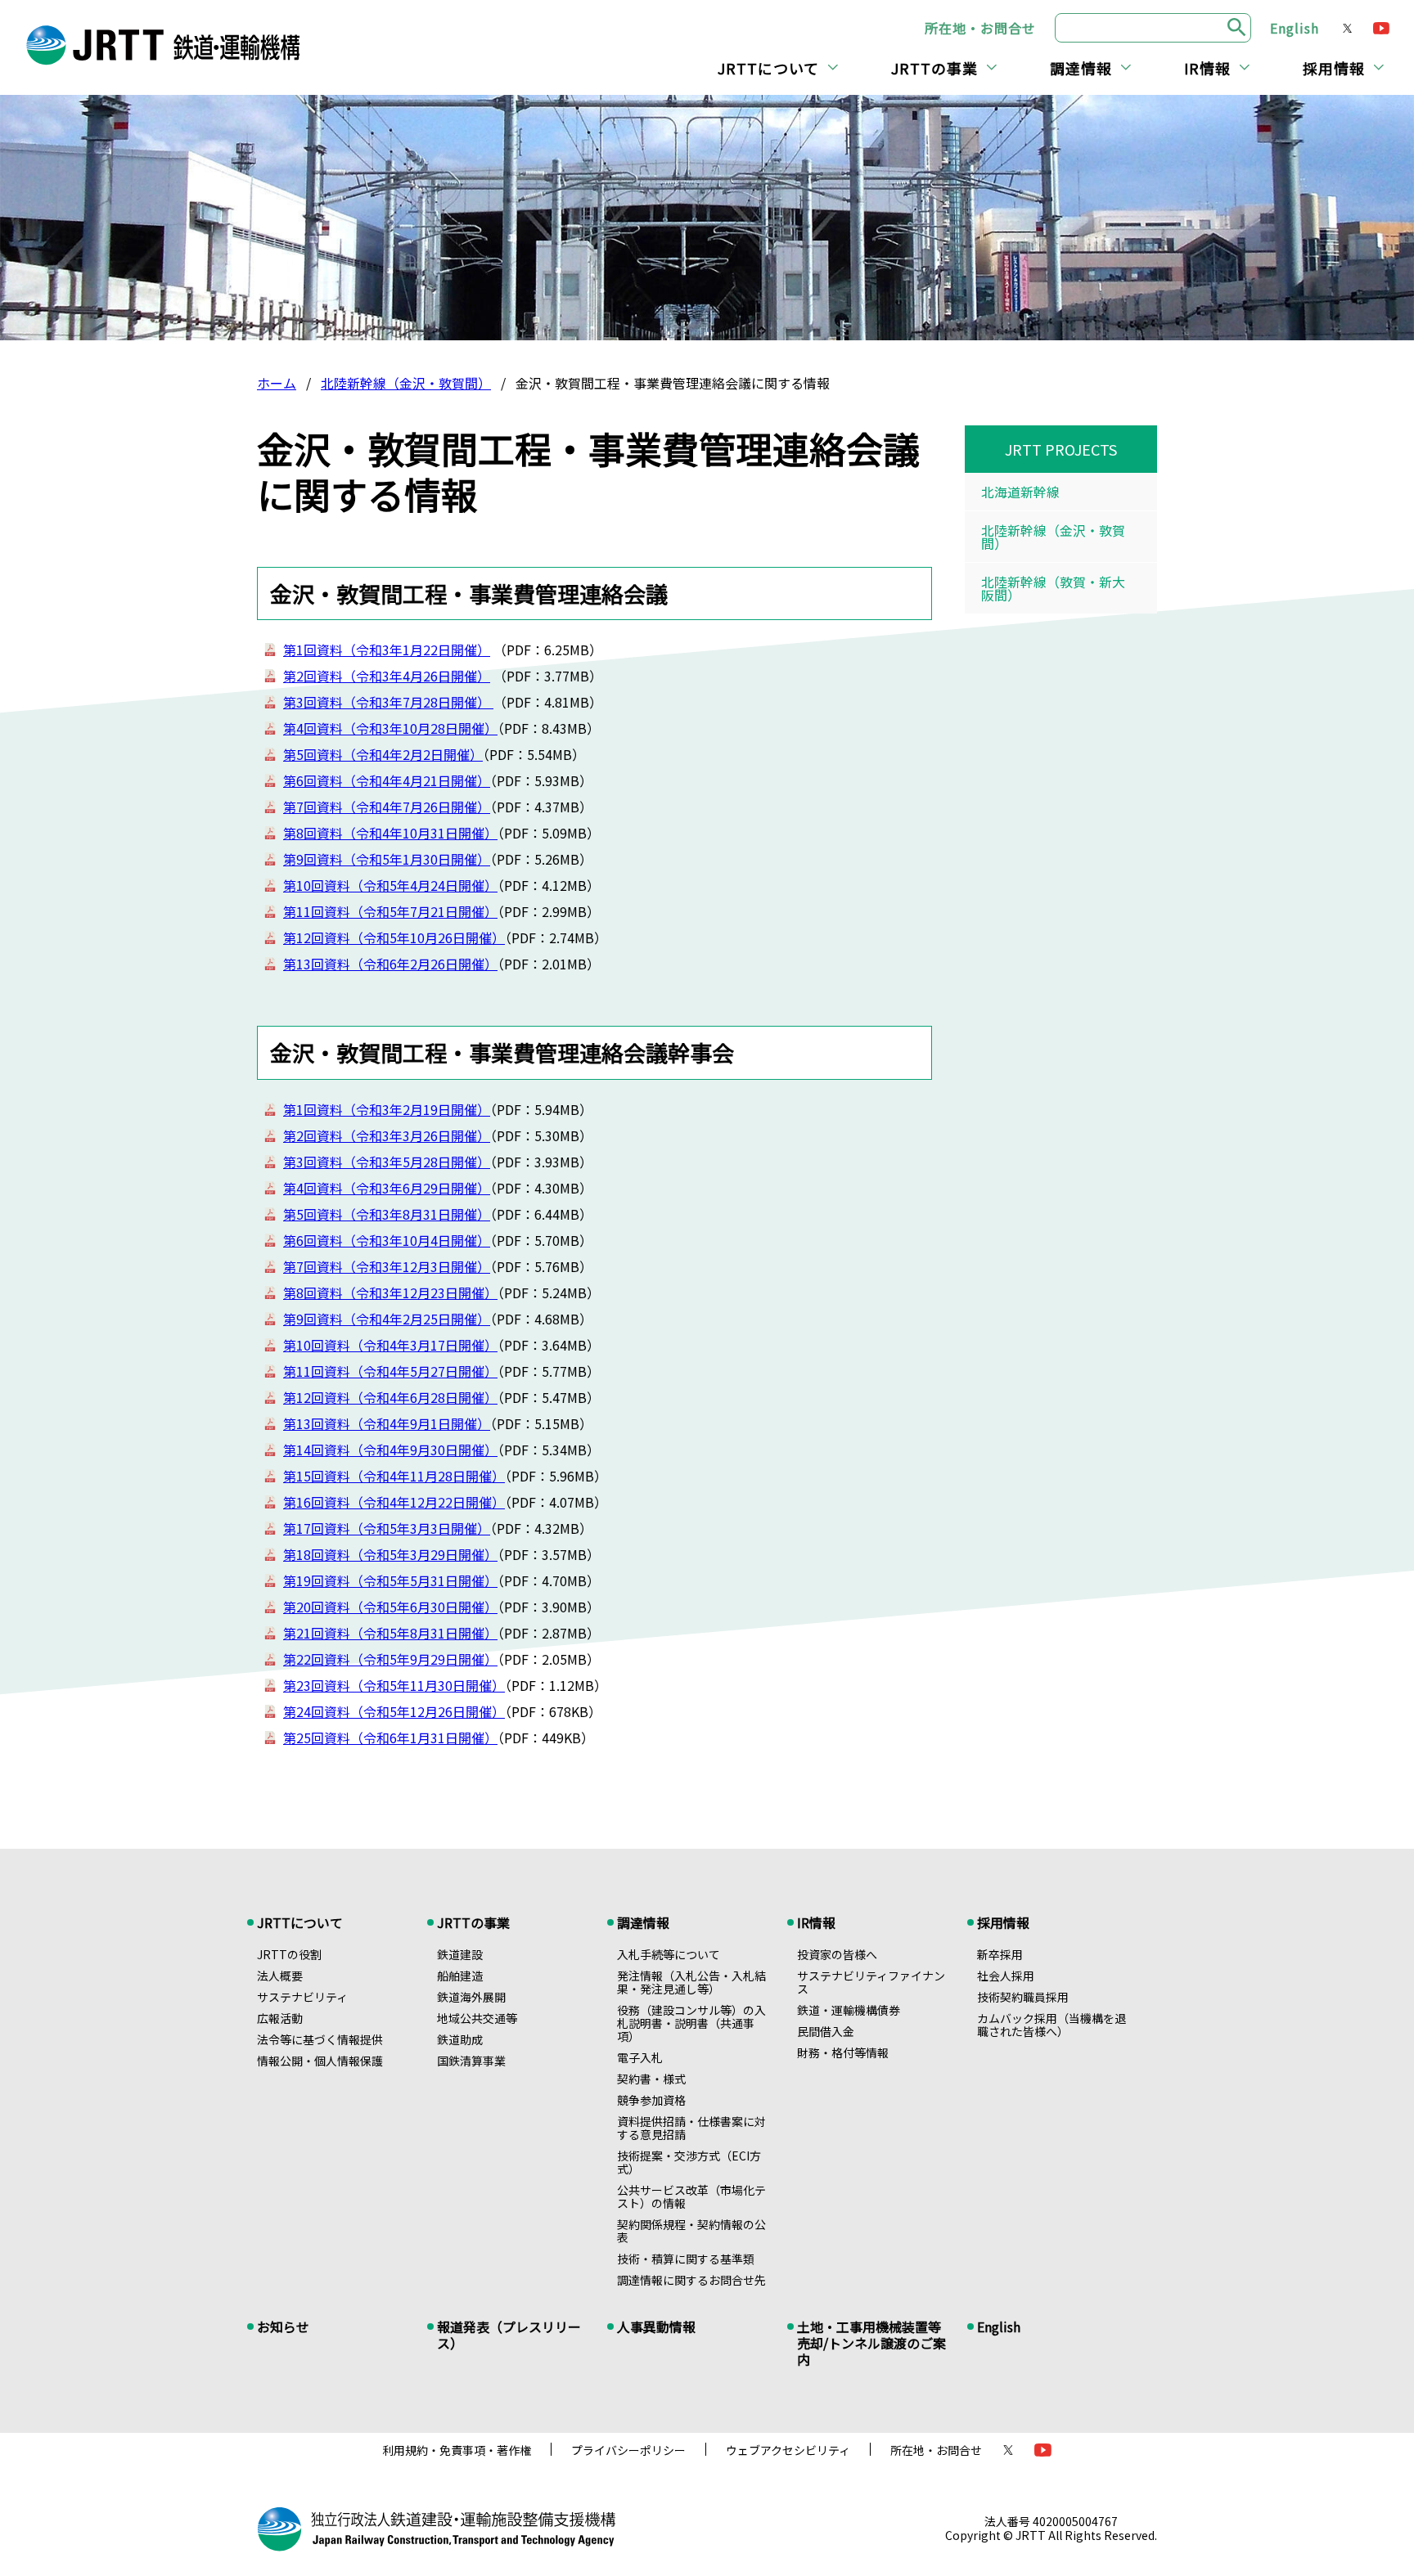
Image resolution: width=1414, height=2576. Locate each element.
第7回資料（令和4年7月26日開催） (387, 807)
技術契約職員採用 (1023, 1997)
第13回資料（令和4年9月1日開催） (387, 1423)
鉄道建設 (460, 1954)
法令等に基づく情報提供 (320, 2039)
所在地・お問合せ (980, 28)
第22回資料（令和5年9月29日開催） (390, 1659)
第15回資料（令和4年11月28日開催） (394, 1476)
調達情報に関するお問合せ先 (691, 2280)
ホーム (277, 383)
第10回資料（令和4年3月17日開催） (390, 1345)
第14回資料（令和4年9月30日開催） (390, 1450)
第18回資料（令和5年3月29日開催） (390, 1554)
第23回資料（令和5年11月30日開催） (394, 1685)
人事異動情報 (656, 2326)
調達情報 (1081, 68)
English (1295, 28)
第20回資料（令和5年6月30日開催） (390, 1607)
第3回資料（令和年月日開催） (387, 1162)
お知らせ (283, 2326)
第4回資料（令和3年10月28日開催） (390, 728)
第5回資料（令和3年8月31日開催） (387, 1214)
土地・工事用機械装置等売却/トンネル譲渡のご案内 (871, 2343)
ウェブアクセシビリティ (788, 2450)
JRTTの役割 (289, 1954)
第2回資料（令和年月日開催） (387, 676)
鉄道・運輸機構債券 (849, 2010)
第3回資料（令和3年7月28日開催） (388, 702)
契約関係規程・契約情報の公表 (691, 2231)
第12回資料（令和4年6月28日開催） (390, 1397)
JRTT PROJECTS (1061, 449)
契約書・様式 (651, 2079)
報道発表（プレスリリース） (509, 2335)
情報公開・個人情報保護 (320, 2061)
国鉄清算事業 (471, 2061)
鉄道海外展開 (471, 1997)
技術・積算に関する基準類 (686, 2259)
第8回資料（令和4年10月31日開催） (390, 833)
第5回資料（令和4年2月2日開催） (383, 754)
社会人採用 (1006, 1976)
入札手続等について (669, 1954)
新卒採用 (1000, 1954)
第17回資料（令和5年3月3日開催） (387, 1528)
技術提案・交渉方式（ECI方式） (689, 2162)
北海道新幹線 (1020, 492)
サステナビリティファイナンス (871, 1982)
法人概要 (280, 1976)
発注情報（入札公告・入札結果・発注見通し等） (691, 1982)
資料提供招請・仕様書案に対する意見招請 (691, 2128)
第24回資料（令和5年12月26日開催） (394, 1711)
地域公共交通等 (477, 2018)
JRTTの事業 (934, 68)
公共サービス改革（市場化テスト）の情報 (691, 2196)
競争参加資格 (651, 2100)
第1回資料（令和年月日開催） (387, 1109)
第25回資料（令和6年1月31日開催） (390, 1738)
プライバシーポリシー (628, 2450)
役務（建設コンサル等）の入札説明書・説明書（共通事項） (691, 2023)
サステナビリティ (302, 1997)
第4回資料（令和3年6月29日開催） (387, 1188)
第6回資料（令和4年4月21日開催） (387, 780)
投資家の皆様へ (837, 1954)
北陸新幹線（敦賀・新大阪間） (1053, 588)
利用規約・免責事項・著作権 (457, 2450)
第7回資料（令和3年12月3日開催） (387, 1266)
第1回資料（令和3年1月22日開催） (387, 650)
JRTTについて (768, 68)
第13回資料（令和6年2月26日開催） (390, 964)
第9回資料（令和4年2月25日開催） (387, 1319)
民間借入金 (826, 2031)
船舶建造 (460, 1976)
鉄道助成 (460, 2039)
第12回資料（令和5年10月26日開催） (394, 937)
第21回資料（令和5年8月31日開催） (390, 1633)
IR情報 (1207, 68)
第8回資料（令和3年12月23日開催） (390, 1292)
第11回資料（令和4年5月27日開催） (390, 1371)
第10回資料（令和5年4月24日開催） (390, 885)
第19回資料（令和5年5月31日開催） (390, 1580)
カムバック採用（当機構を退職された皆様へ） (1051, 2025)
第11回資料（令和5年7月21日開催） (390, 911)
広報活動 (280, 2018)
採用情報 (1334, 68)
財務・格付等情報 (843, 2052)
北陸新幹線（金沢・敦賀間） (406, 383)
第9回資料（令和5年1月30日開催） (387, 859)
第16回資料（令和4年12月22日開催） (394, 1502)
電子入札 (640, 2057)
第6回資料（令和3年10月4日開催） (387, 1240)
